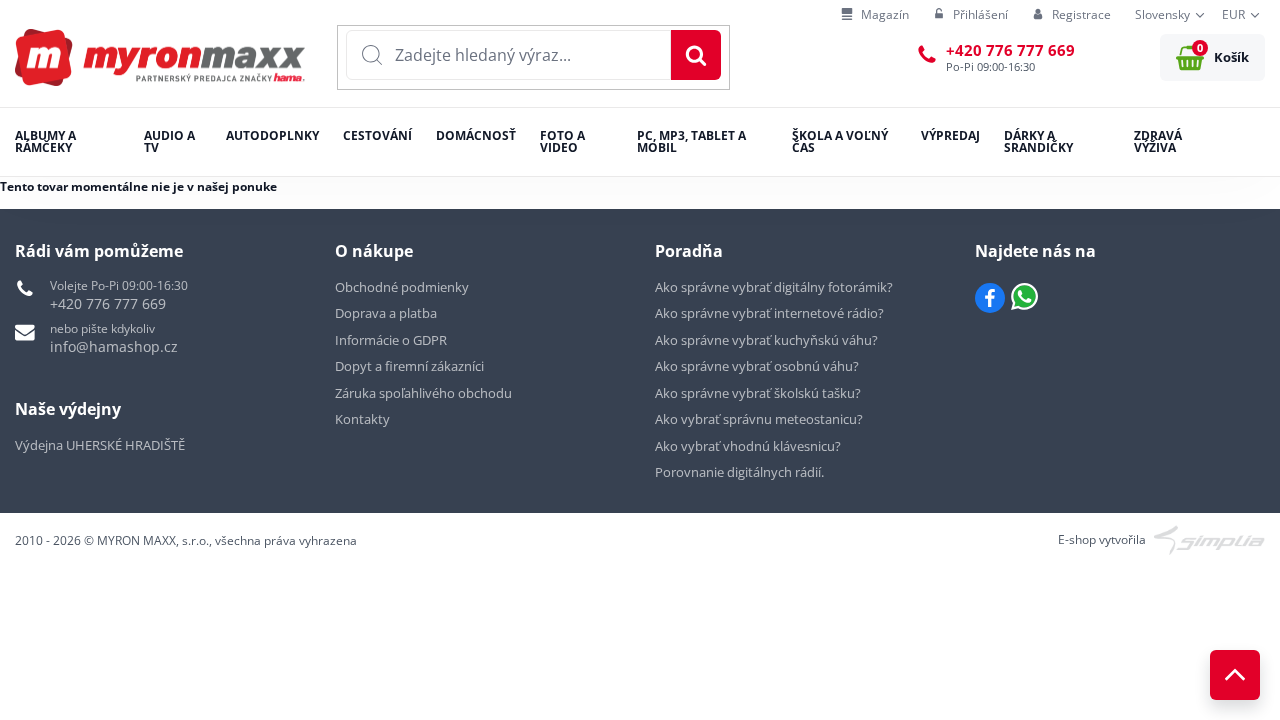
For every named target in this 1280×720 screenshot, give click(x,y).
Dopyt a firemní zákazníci (409, 366)
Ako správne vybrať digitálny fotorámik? (774, 287)
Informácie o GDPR (391, 340)
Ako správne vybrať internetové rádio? (769, 313)
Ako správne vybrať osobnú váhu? (757, 366)
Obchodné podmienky (402, 287)
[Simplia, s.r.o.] (1209, 538)
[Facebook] (990, 298)
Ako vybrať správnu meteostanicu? (759, 419)
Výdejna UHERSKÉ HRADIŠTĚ (100, 445)
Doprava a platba (386, 313)
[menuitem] (875, 15)
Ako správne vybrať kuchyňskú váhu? (766, 340)
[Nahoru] (1235, 675)
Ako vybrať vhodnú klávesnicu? (748, 446)
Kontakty (362, 419)
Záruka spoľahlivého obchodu (423, 393)
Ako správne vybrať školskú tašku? (758, 393)
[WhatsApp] (1024, 298)
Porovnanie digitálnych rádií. (739, 472)
